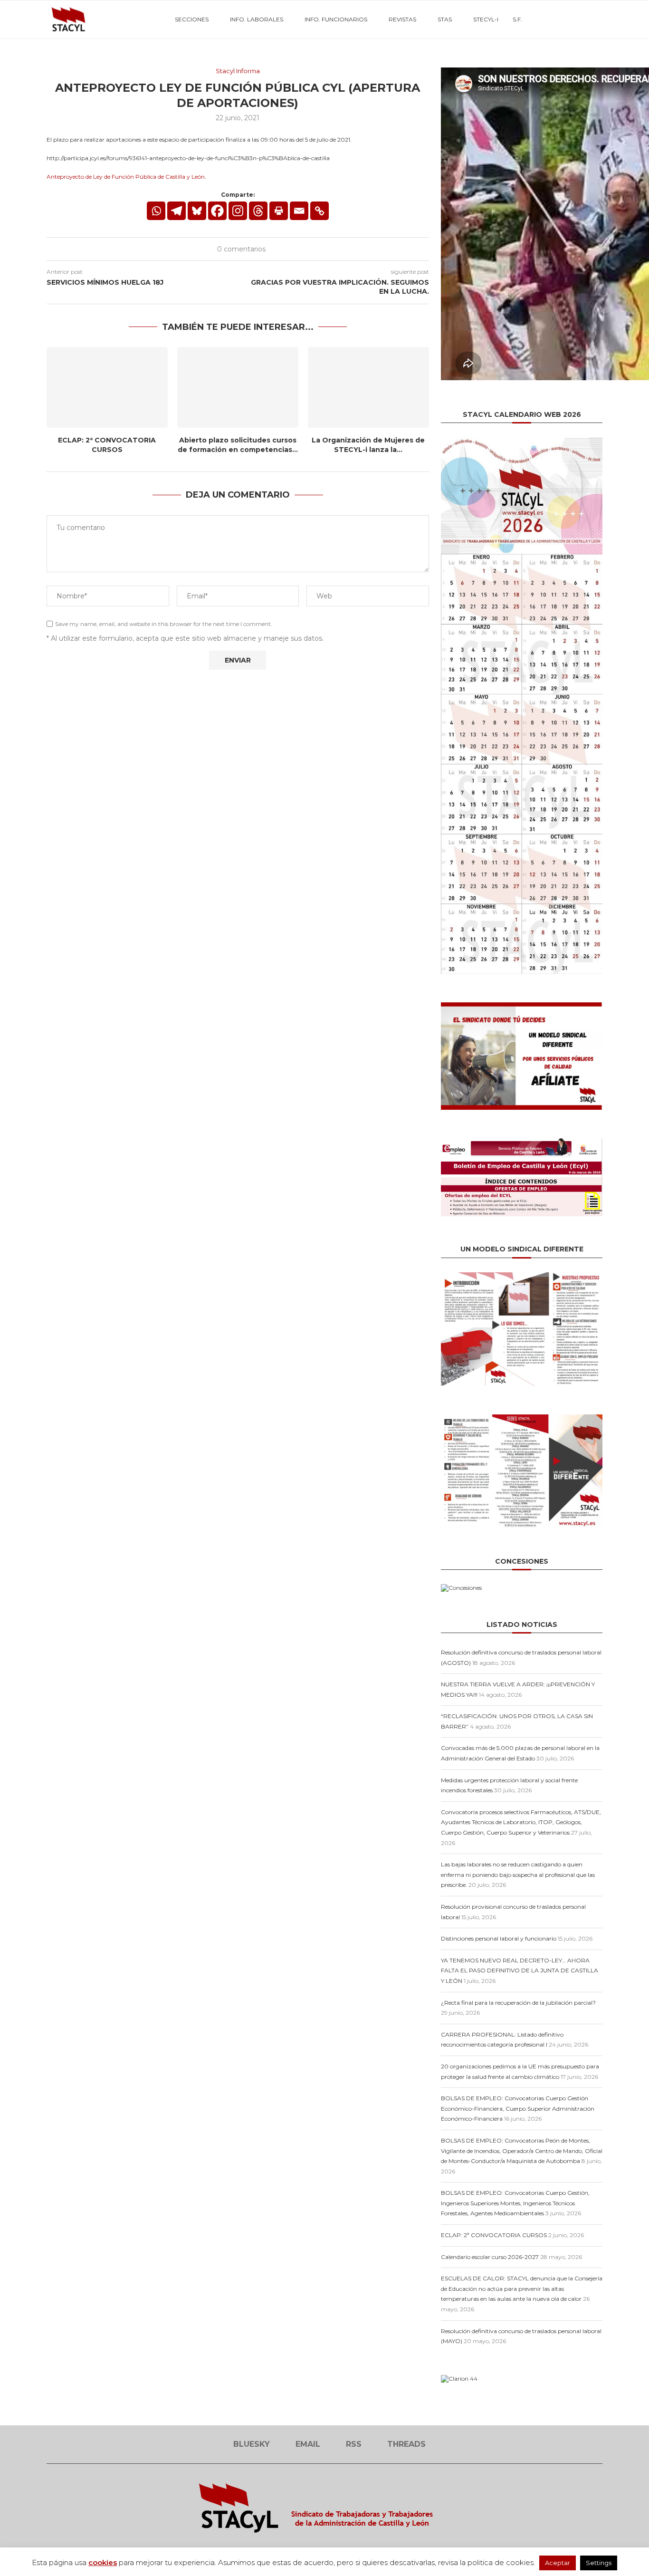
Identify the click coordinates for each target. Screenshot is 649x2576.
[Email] (563, 19)
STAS (445, 19)
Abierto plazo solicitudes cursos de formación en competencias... (238, 445)
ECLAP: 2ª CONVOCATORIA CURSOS (107, 445)
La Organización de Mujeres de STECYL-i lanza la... (368, 445)
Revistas (402, 19)
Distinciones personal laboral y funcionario (499, 1938)
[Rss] (573, 19)
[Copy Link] (320, 211)
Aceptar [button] (558, 2563)
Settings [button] (599, 2563)
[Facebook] (217, 211)
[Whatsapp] (156, 211)
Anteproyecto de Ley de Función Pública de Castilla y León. (126, 177)
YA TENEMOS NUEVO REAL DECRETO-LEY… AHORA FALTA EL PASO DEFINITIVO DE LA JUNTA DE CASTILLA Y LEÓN (520, 1970)
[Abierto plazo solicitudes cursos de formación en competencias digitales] (238, 387)
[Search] (598, 19)
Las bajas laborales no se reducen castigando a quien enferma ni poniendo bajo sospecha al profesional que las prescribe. (518, 1874)
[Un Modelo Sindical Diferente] (522, 1276)
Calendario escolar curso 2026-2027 (490, 2257)
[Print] (279, 211)
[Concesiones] (461, 1588)
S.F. (517, 19)
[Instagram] (238, 211)
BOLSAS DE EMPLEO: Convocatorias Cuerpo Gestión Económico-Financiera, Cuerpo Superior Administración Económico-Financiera (518, 2108)
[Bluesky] (553, 19)
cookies (103, 2562)
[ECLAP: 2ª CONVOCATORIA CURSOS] (107, 387)
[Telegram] (177, 211)
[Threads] (583, 19)
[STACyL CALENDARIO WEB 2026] (522, 706)
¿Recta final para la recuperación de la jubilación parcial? (518, 2003)
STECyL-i (486, 19)
